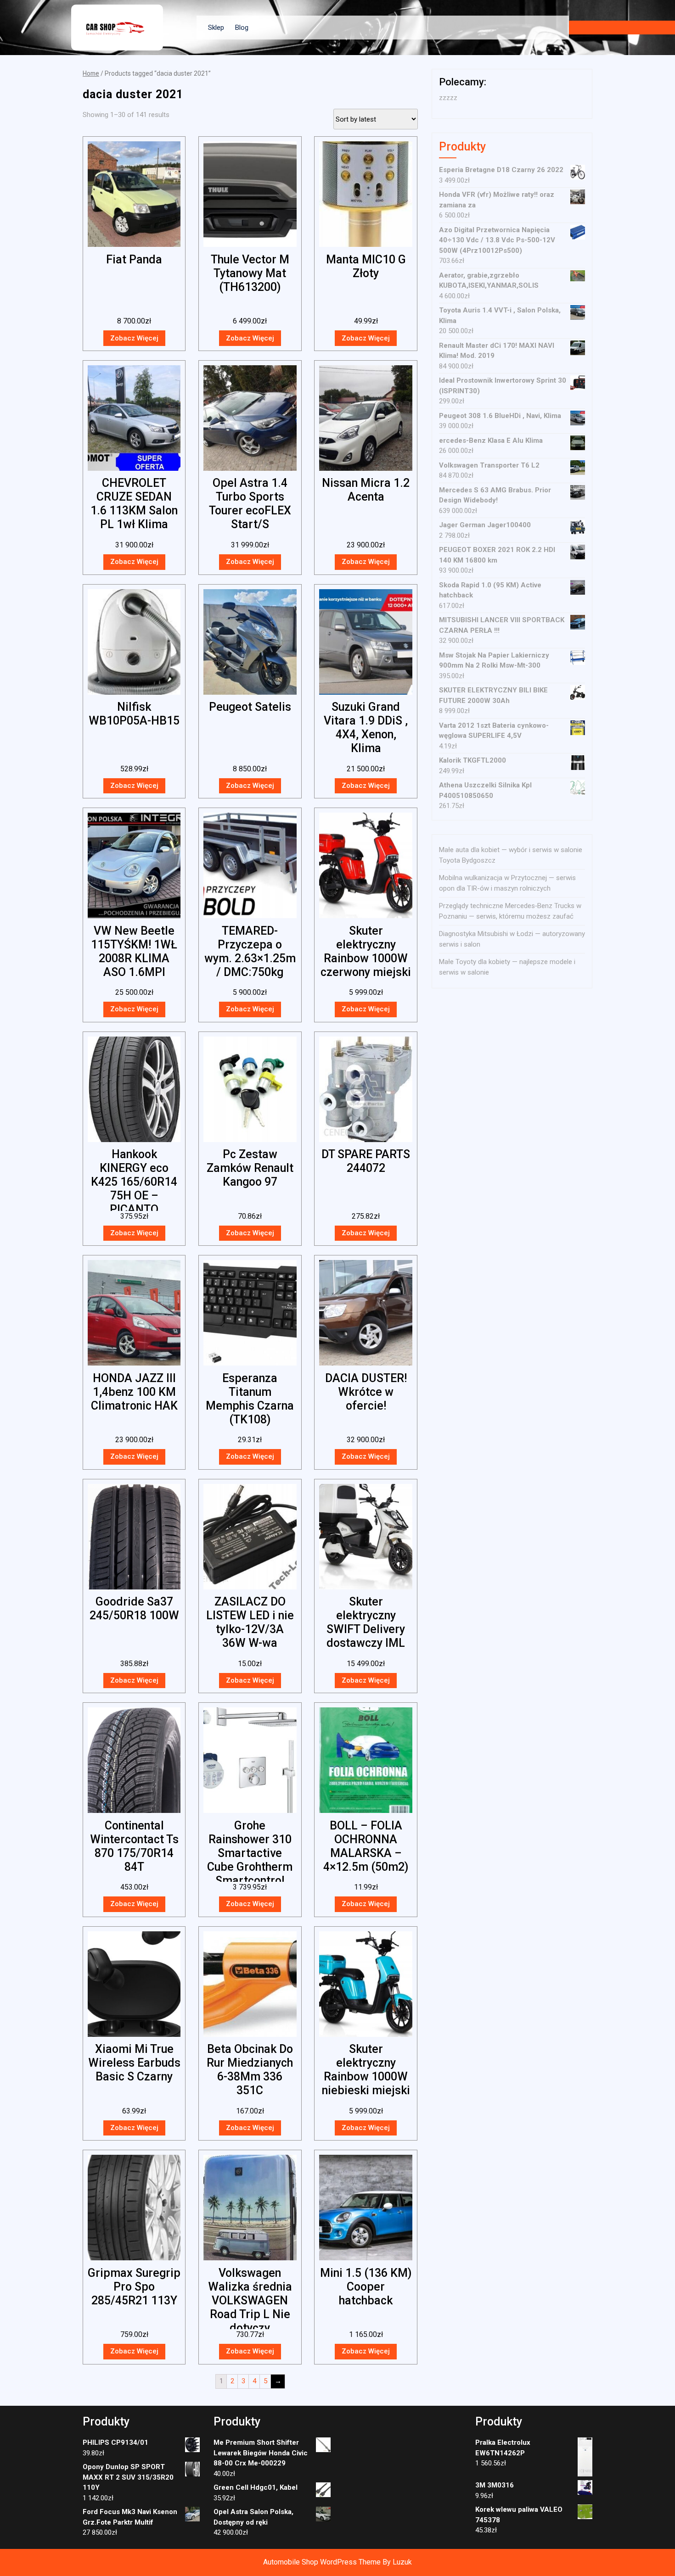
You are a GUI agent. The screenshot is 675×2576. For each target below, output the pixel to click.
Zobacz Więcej (134, 338)
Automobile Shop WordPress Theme (322, 2562)
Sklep (216, 28)
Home (91, 73)
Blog (242, 28)
